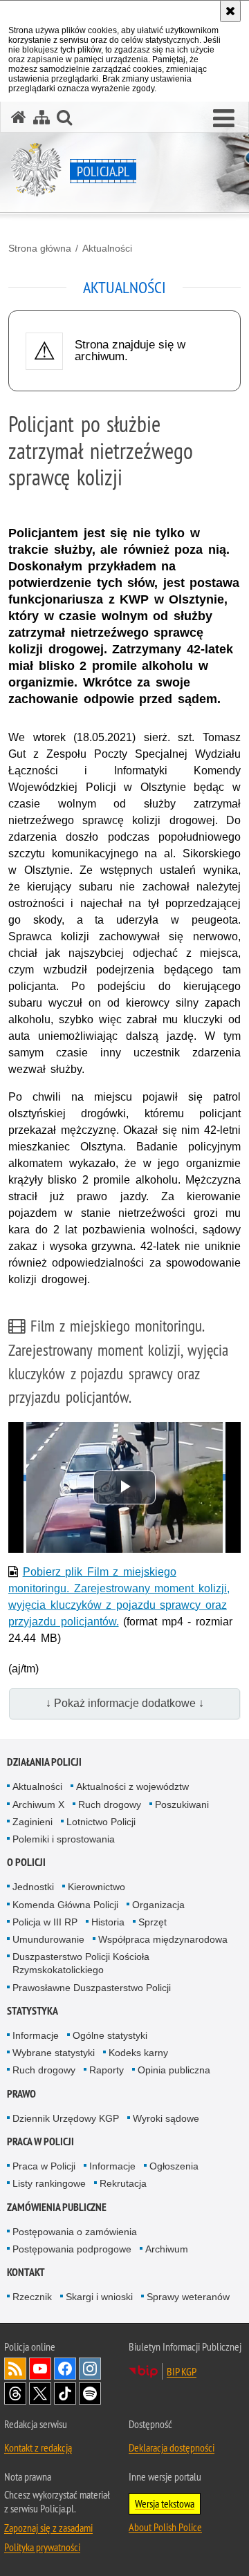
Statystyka (33, 2011)
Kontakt (26, 2272)
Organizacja (158, 1905)
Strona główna (40, 248)
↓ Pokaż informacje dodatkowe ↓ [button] (125, 1703)
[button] (224, 119)
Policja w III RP (45, 1922)
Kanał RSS (15, 2369)
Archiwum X (38, 1804)
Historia (108, 1922)
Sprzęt (153, 1922)
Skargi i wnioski (99, 2297)
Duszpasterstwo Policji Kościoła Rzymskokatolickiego (81, 1963)
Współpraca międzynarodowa (163, 1939)
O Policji (26, 1862)
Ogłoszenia (174, 2166)
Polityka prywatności (42, 2547)
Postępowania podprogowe (72, 2249)
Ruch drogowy (110, 1804)
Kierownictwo (96, 1887)
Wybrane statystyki (54, 2053)
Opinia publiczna (174, 2070)
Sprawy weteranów (188, 2297)
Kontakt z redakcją (38, 2447)
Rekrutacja (123, 2183)
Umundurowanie (48, 1939)
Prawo (21, 2094)
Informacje (36, 2035)
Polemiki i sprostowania (64, 1839)
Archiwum (167, 2249)
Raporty (107, 2070)
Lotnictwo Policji (101, 1822)
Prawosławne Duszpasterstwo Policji (92, 1988)
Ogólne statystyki (110, 2035)
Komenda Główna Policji (65, 1905)
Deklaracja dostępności (172, 2447)
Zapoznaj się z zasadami (48, 2528)
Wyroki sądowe (166, 2118)
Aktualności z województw (132, 1786)
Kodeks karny (138, 2053)
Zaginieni (33, 1822)
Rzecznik (32, 2297)
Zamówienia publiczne (57, 2207)
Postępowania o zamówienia (75, 2232)
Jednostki (33, 1887)
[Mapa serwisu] (41, 117)
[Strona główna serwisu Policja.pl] (19, 117)
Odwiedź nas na (40, 2369)
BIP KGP (182, 2371)
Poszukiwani (182, 1804)
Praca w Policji (40, 2141)
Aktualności (107, 248)
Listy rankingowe (49, 2183)
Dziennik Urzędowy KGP (66, 2118)
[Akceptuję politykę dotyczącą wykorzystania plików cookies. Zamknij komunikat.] (230, 11)
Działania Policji (44, 1762)
